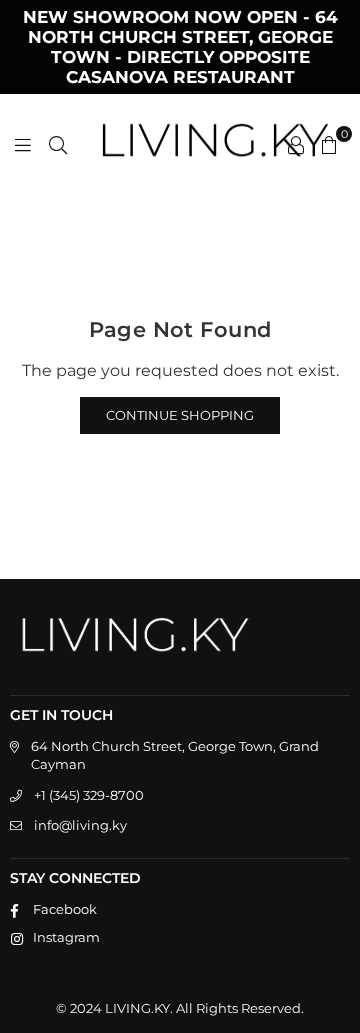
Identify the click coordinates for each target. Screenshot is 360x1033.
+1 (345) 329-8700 (89, 795)
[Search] (58, 144)
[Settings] (296, 144)
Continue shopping (180, 415)
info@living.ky (80, 825)
